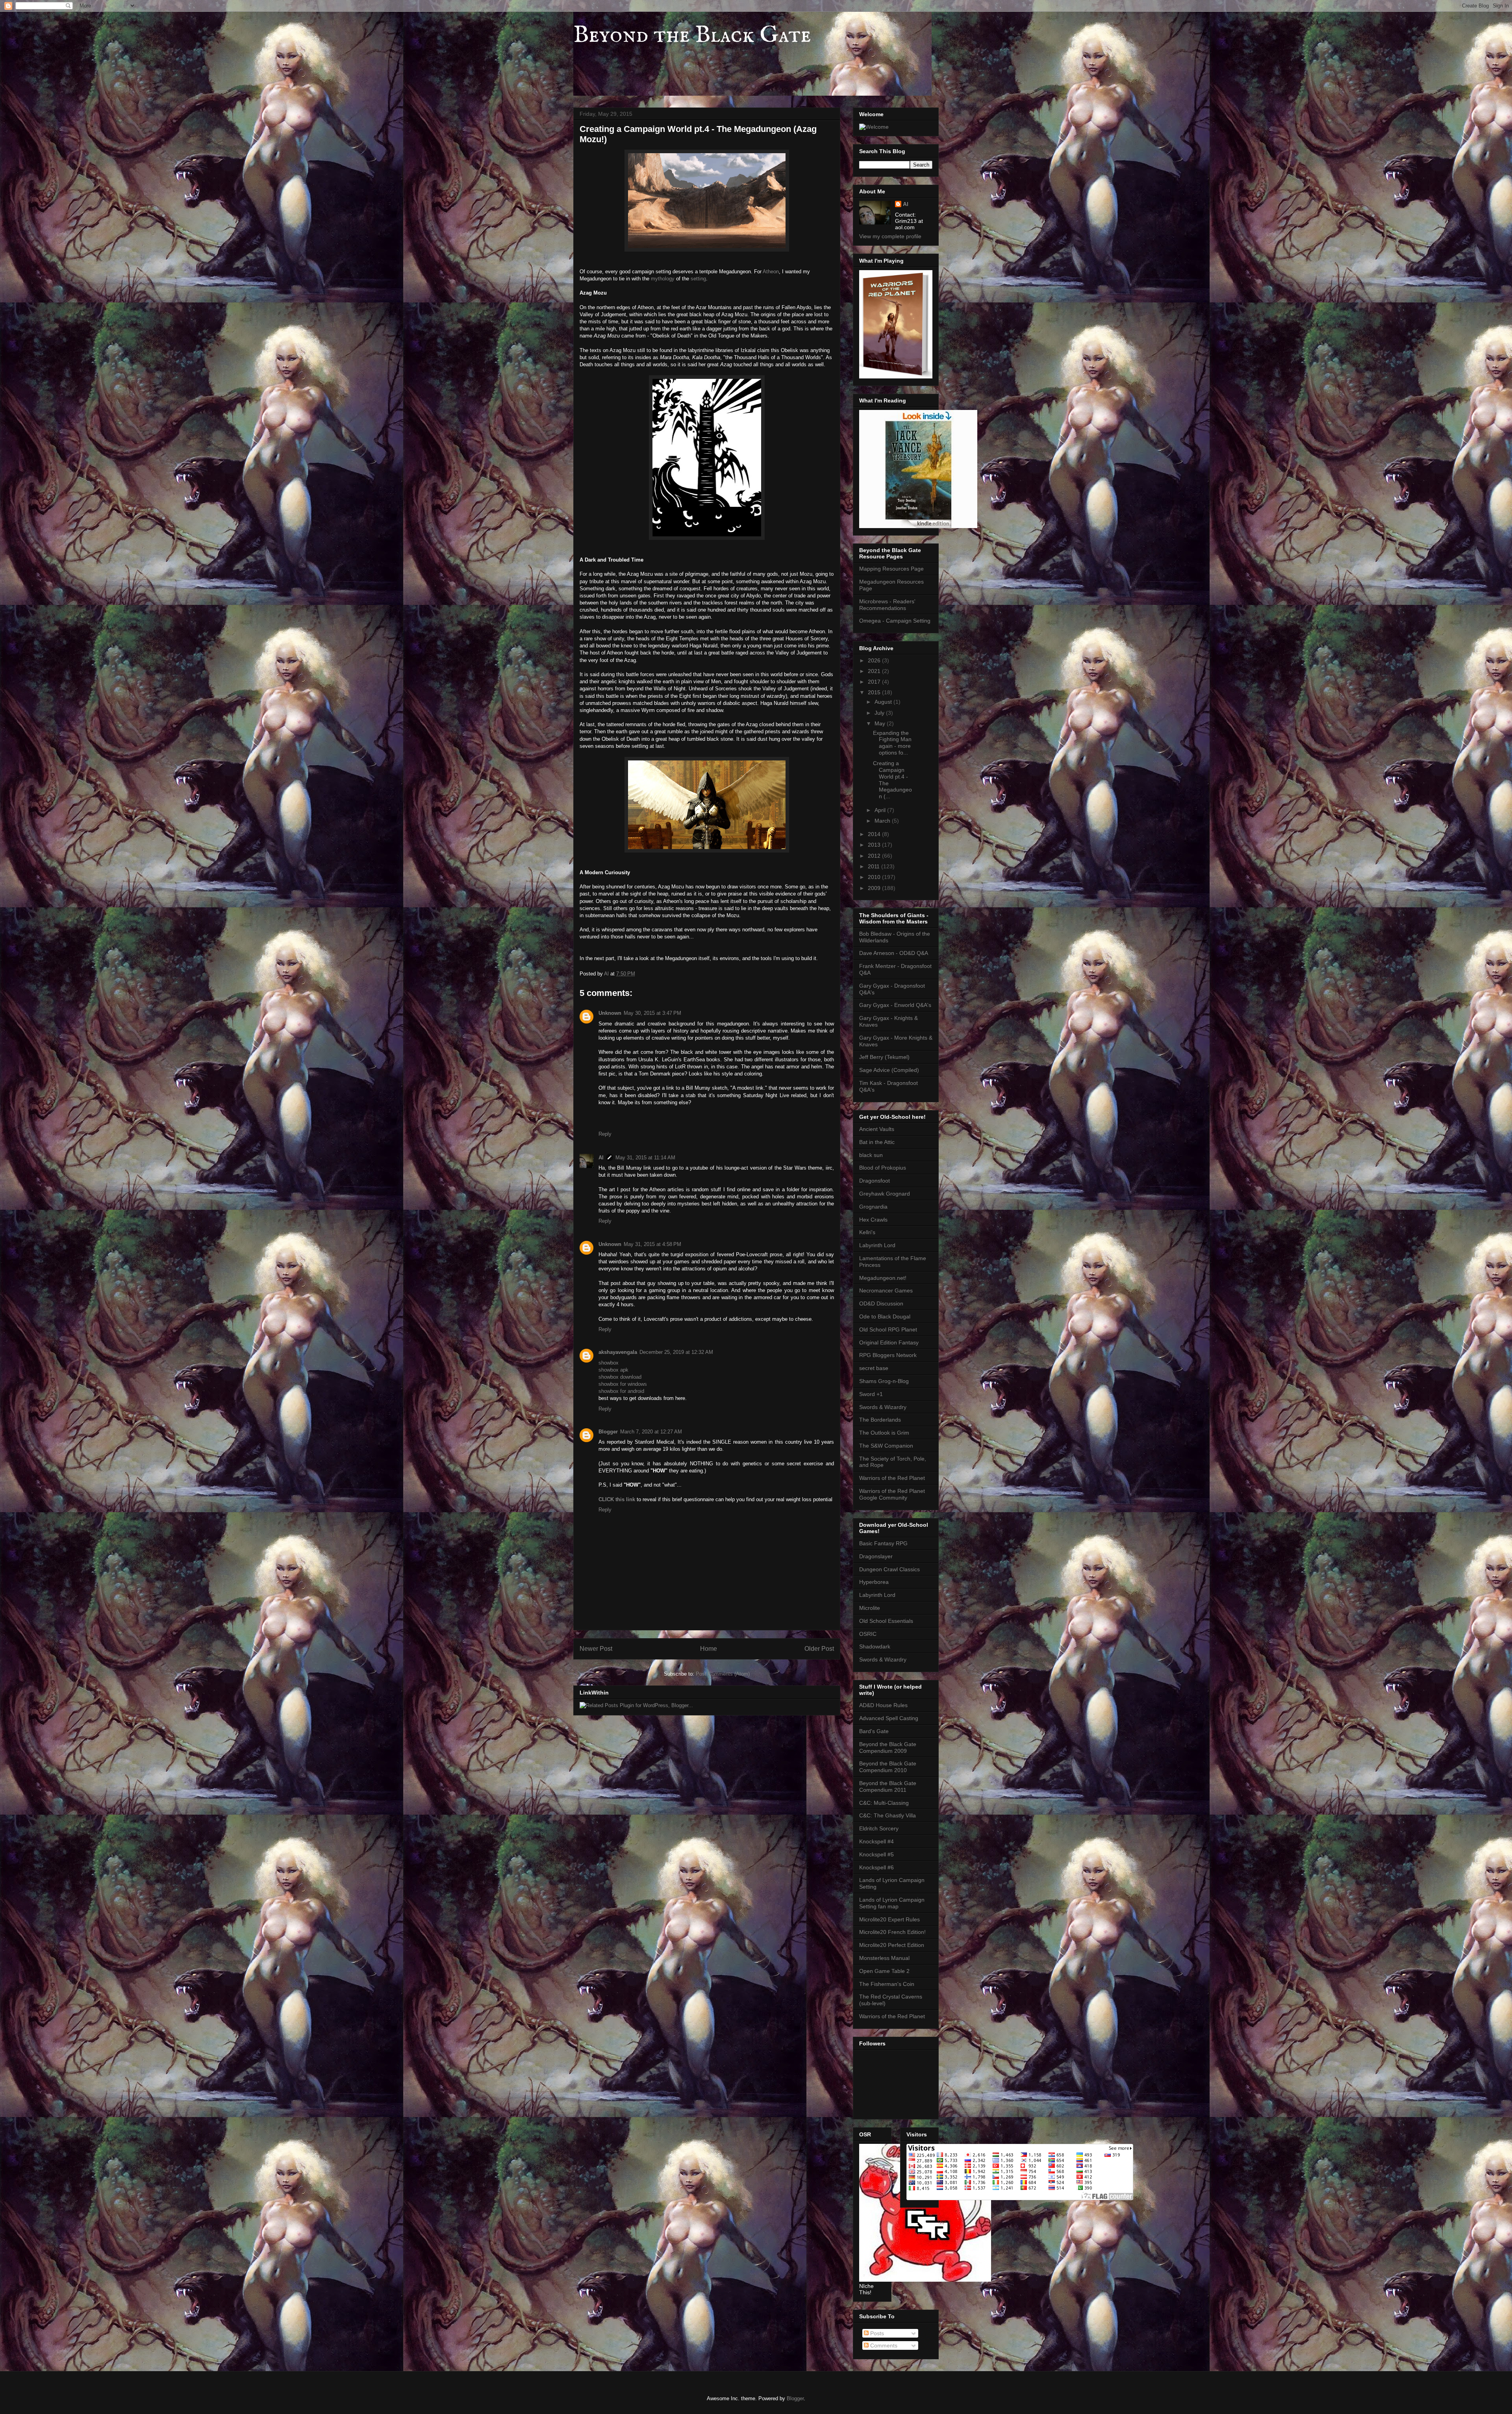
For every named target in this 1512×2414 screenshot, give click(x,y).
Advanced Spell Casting (889, 1718)
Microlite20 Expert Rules (889, 1919)
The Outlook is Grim (884, 1433)
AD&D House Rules (883, 1705)
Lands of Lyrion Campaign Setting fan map (892, 1903)
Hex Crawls (873, 1220)
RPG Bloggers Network (888, 1355)
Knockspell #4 (876, 1841)
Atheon (771, 272)
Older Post (819, 1649)
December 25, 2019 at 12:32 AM (676, 1352)
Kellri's (867, 1232)
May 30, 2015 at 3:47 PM (652, 1013)
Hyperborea (874, 1582)
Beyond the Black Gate (692, 35)
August (884, 702)
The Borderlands (880, 1420)
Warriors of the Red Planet (892, 1478)
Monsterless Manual (884, 1958)
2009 (875, 888)
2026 (875, 660)
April (881, 810)
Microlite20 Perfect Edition (892, 1945)
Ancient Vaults (877, 1129)
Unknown (610, 1013)
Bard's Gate (874, 1731)
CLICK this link (617, 1499)
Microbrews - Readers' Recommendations (887, 605)
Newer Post (596, 1649)
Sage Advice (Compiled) (889, 1070)
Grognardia (873, 1207)
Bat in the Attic (877, 1142)
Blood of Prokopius (883, 1168)
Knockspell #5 (876, 1854)
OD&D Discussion (881, 1303)
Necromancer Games (886, 1290)
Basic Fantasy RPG (883, 1543)
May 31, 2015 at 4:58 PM (652, 1244)
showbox (609, 1363)
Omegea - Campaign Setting (895, 621)
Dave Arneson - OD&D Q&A (894, 953)
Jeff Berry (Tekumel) (884, 1057)
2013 (875, 845)
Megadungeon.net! (883, 1278)
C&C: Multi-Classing (884, 1803)
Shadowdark (875, 1646)
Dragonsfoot (875, 1181)
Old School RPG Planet (888, 1329)
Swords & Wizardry (883, 1407)
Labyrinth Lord (877, 1245)
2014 (875, 834)
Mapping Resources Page (891, 569)
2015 (875, 692)
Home (709, 1649)
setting (698, 279)
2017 (875, 682)
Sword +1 (871, 1394)
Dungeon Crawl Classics (889, 1569)
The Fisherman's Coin (887, 1984)
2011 (875, 866)
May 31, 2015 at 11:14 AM (645, 1158)
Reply (605, 1134)
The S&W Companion (886, 1446)
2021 (875, 671)
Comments (883, 2345)
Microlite (870, 1608)
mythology (663, 279)
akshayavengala (618, 1352)
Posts (876, 2333)
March (883, 821)
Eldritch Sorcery (879, 1828)
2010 (875, 877)
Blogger (608, 1432)
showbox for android (621, 1391)
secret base (874, 1368)
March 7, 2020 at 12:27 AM (651, 1432)
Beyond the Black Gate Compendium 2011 (888, 1786)
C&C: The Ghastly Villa (888, 1815)
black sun (871, 1155)
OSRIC (868, 1634)
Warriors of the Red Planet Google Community (892, 1494)
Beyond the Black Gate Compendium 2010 (888, 1767)
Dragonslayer (876, 1556)
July (880, 713)
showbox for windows (623, 1384)
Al (601, 1158)
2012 (875, 856)
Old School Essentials (886, 1621)
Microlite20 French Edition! (892, 1932)
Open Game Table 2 (884, 1971)
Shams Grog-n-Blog (884, 1381)
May (881, 723)
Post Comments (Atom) (723, 1674)
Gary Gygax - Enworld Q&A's (895, 1005)
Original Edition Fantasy (889, 1342)
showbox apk (613, 1370)
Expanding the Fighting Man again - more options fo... (892, 743)
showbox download (620, 1377)
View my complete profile (890, 236)
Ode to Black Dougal (885, 1316)
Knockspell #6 (876, 1867)
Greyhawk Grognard (885, 1194)
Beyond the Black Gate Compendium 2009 (888, 1747)
